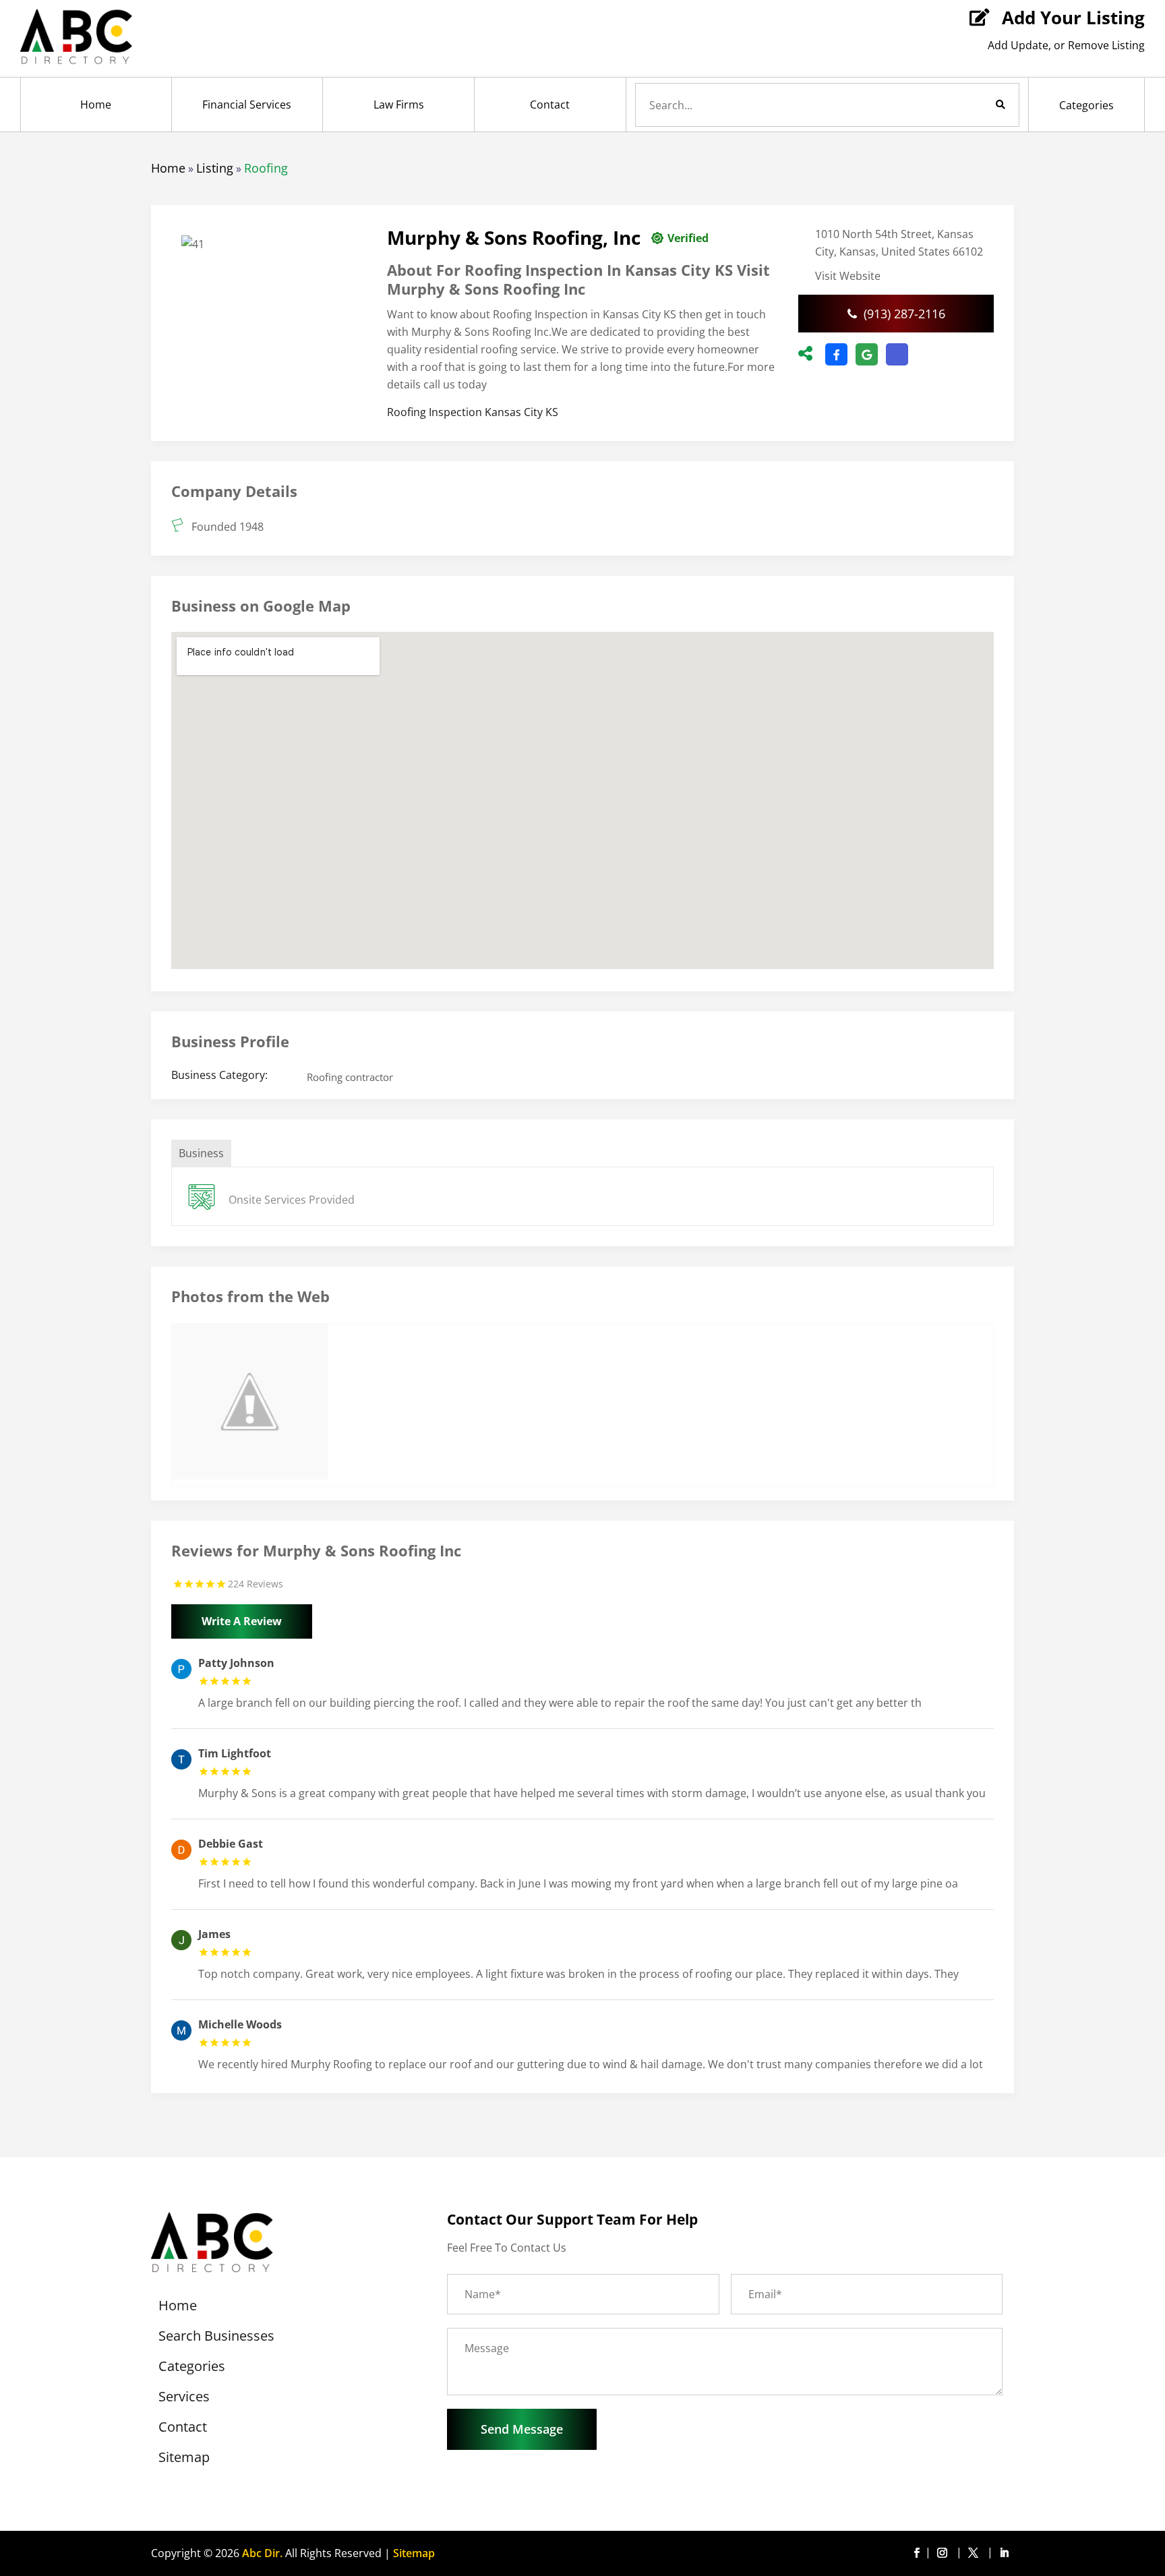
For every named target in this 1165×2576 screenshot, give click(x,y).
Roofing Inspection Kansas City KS (473, 412)
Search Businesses (216, 2338)
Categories (1086, 105)
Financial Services (247, 105)
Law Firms (399, 105)
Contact (550, 105)
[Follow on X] (976, 2553)
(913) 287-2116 (904, 314)
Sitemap (184, 2459)
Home (96, 105)
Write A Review (242, 1621)
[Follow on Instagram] (945, 2553)
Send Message (522, 2429)
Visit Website (848, 276)
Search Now (978, 105)
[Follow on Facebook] (916, 2553)
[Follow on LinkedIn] (1004, 2553)
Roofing (266, 168)
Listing (215, 168)
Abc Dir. (262, 2553)
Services (184, 2399)
